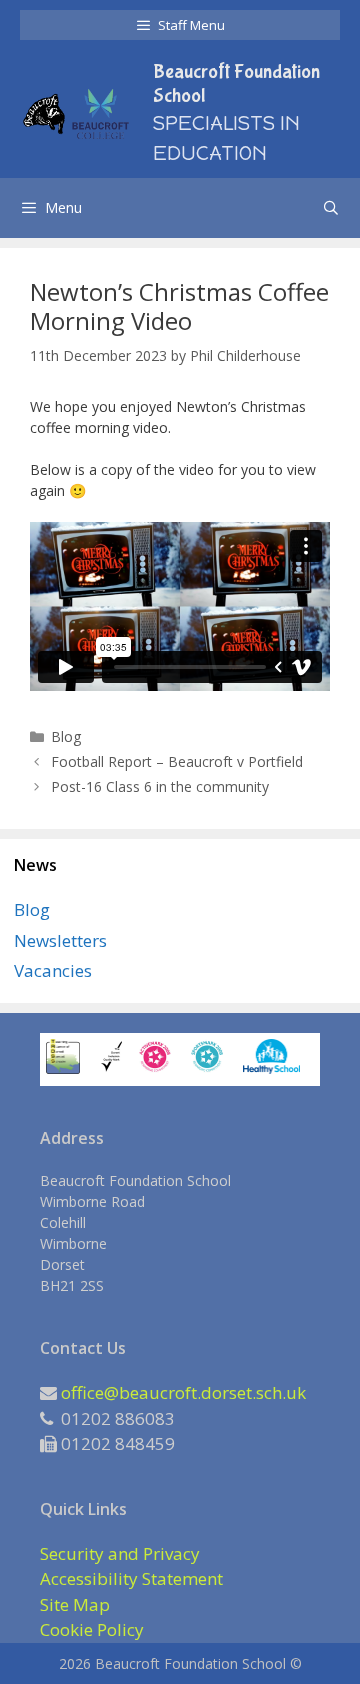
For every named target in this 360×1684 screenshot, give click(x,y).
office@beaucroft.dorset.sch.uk (183, 1392)
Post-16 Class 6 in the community (160, 786)
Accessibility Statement (131, 1578)
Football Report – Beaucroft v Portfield (177, 761)
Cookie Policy (92, 1629)
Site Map (75, 1604)
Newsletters (60, 940)
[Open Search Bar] (331, 208)
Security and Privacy (120, 1553)
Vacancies (53, 970)
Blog (66, 736)
